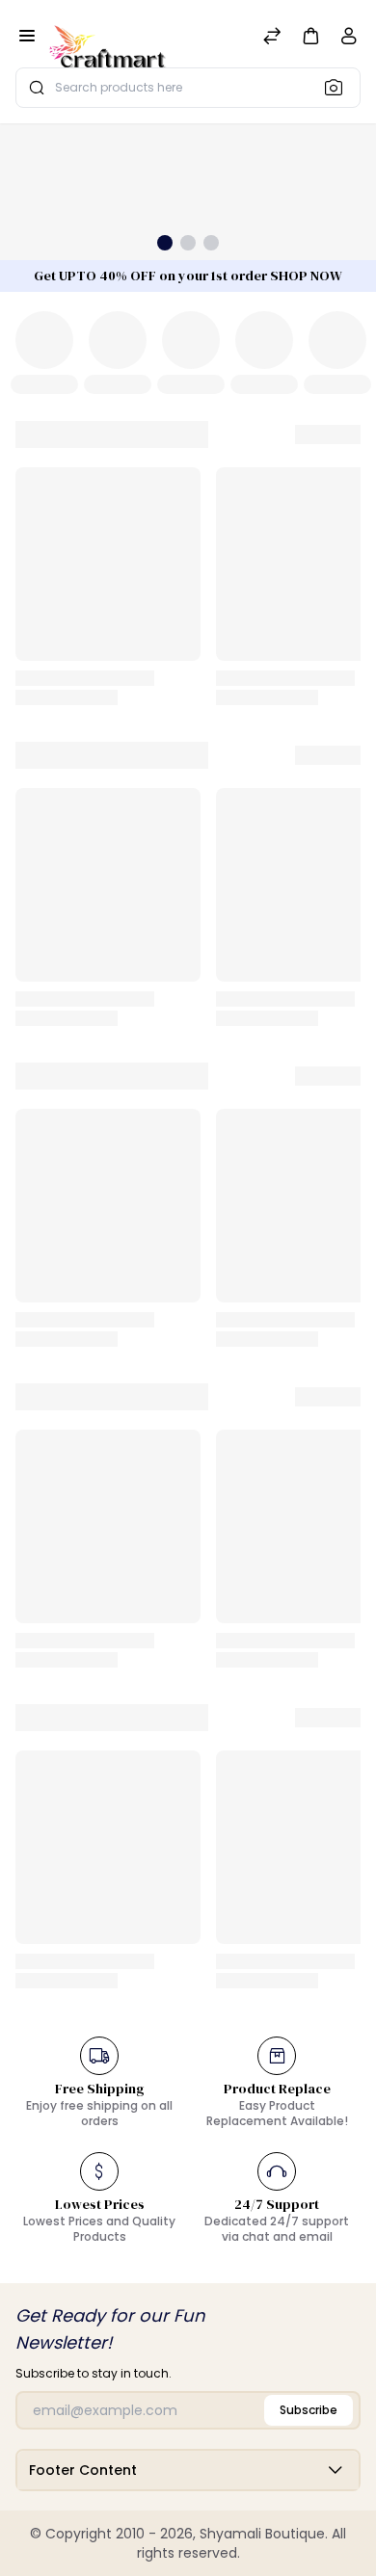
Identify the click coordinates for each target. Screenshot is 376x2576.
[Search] (339, 87)
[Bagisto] (107, 38)
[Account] (349, 40)
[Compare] (272, 38)
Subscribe (309, 2410)
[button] (310, 35)
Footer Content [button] (83, 2470)
